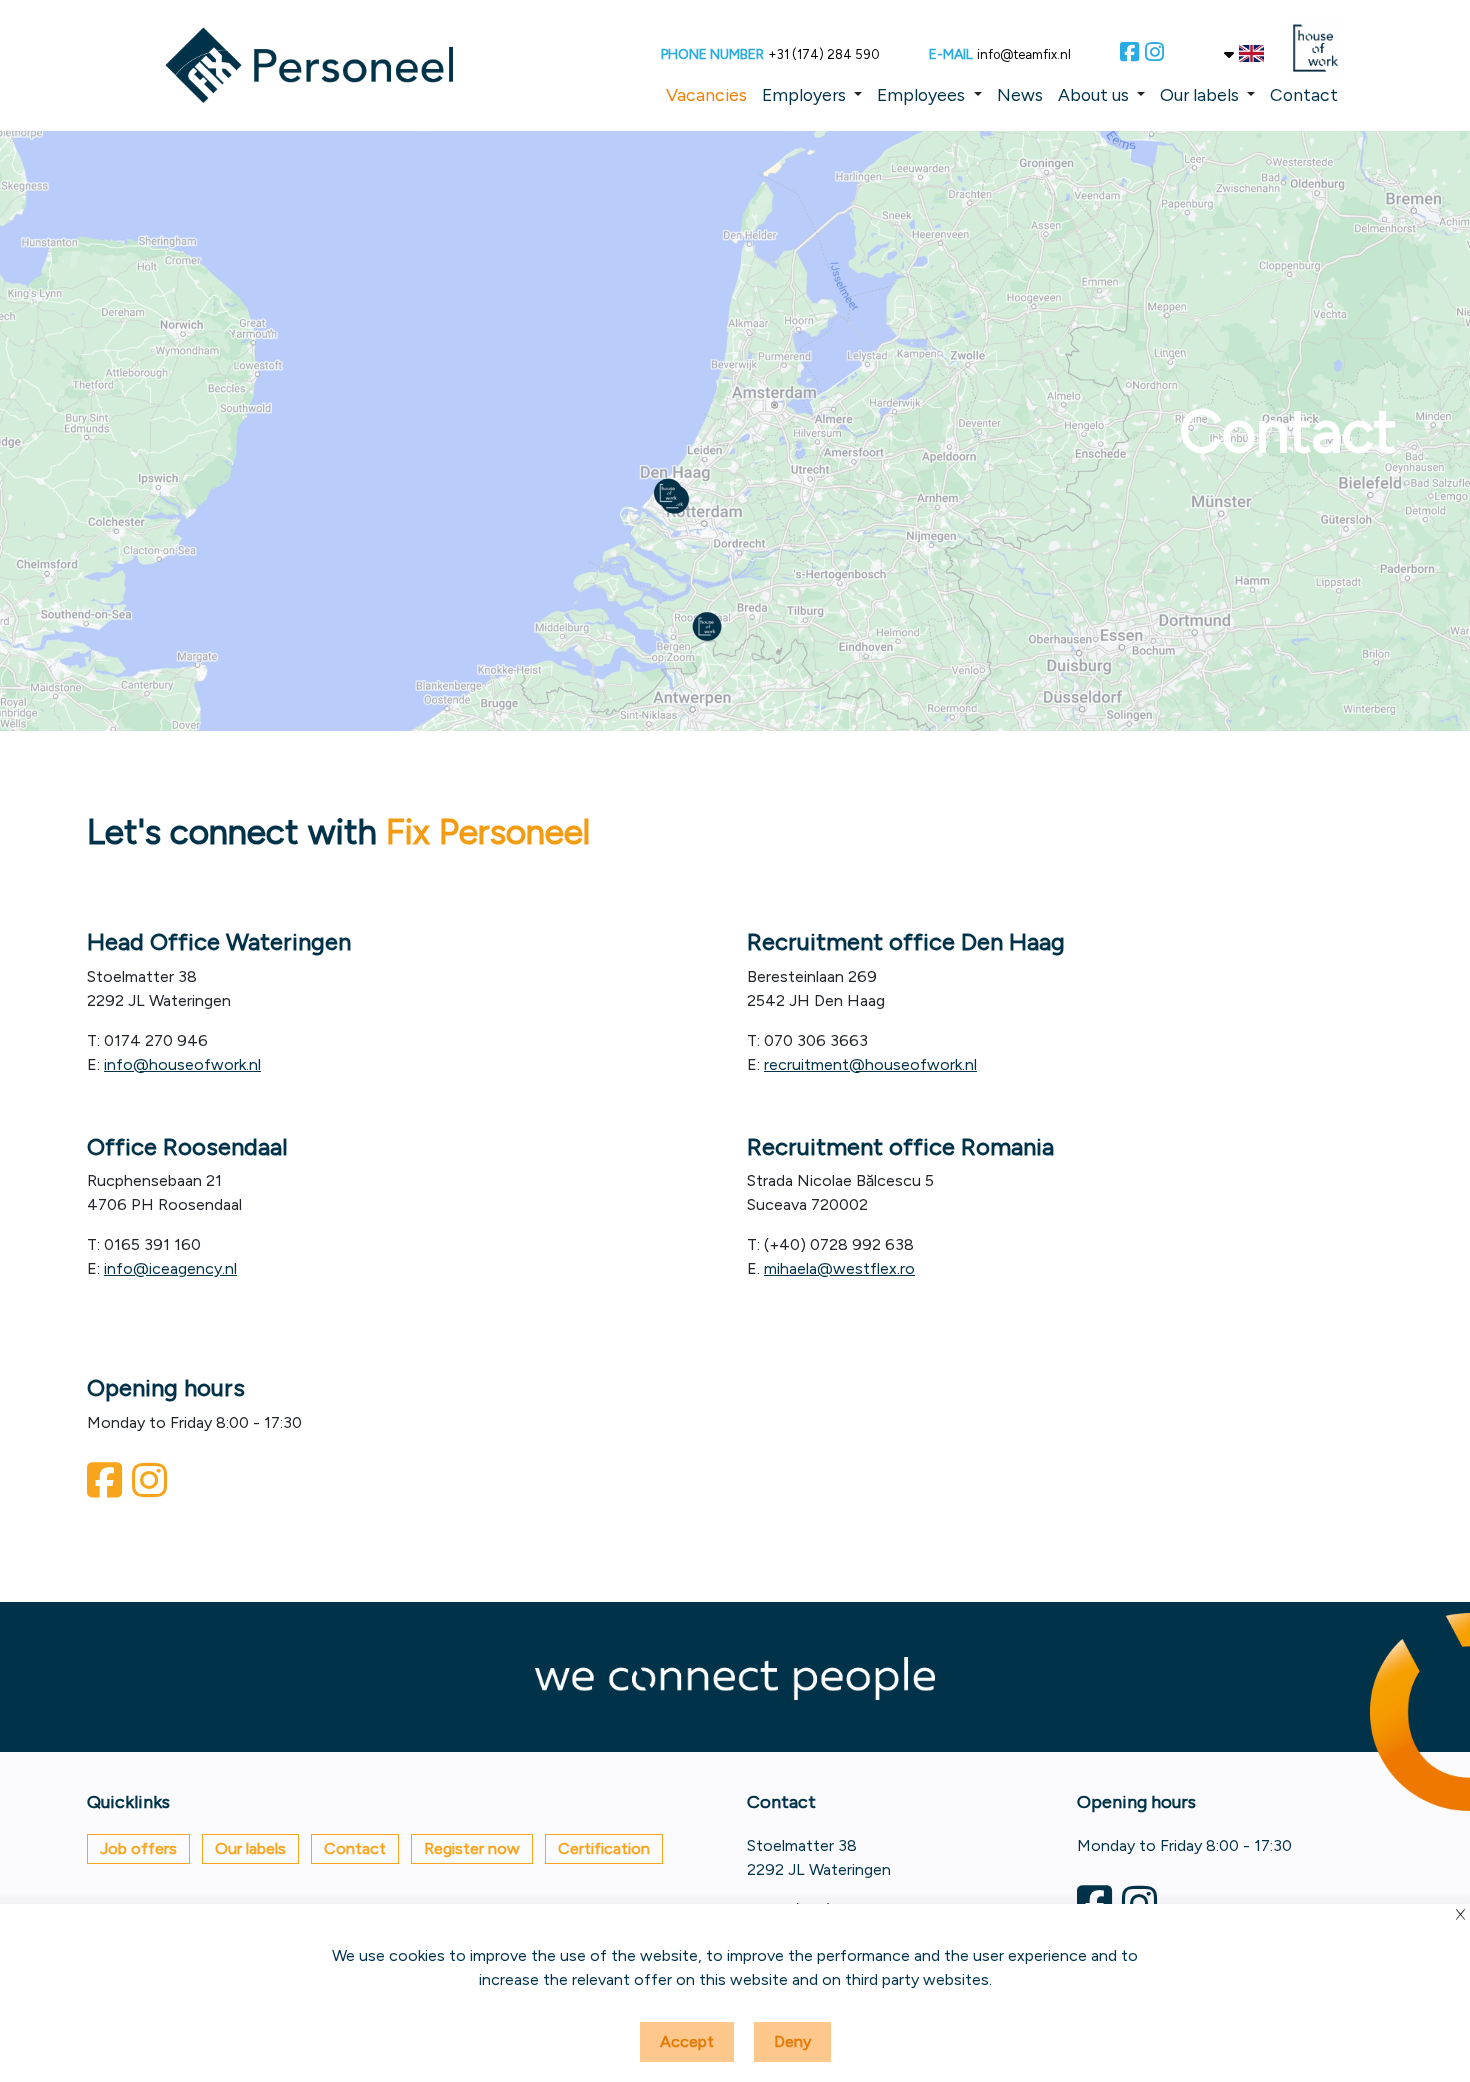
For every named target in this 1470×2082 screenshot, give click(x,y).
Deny (792, 2041)
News (1020, 94)
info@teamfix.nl (1024, 54)
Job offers (138, 1848)
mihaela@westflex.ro (839, 1268)
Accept (687, 2041)
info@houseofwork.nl (182, 1064)
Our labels (1199, 94)
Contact (1304, 94)
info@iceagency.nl (170, 1268)
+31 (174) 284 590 (824, 54)
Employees (921, 94)
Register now (472, 1848)
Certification (604, 1848)
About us (1093, 94)
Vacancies (706, 94)
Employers (804, 94)
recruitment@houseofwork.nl (870, 1064)
